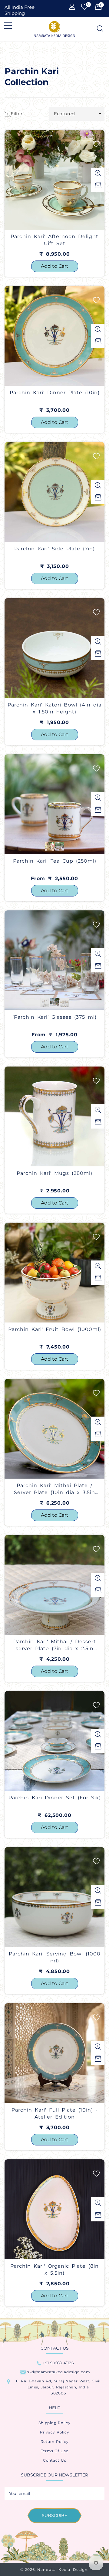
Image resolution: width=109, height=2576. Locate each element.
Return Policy (55, 2442)
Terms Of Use (55, 2451)
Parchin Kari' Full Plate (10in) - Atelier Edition (55, 2113)
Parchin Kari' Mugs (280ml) (54, 1173)
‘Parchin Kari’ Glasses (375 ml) (55, 1017)
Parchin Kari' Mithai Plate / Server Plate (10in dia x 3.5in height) (54, 1490)
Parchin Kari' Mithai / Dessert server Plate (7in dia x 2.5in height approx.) (55, 1646)
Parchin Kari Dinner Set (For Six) (55, 1798)
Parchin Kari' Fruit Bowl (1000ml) (55, 1329)
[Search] (99, 29)
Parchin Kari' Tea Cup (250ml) (55, 861)
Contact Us (55, 2460)
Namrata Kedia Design (62, 2569)
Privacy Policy (55, 2432)
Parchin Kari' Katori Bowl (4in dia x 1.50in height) (54, 708)
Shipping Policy (54, 2423)
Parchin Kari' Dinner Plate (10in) (55, 393)
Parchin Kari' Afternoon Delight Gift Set (54, 240)
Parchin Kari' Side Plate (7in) (54, 549)
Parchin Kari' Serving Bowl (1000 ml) (55, 1957)
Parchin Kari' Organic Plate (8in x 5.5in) (54, 2269)
